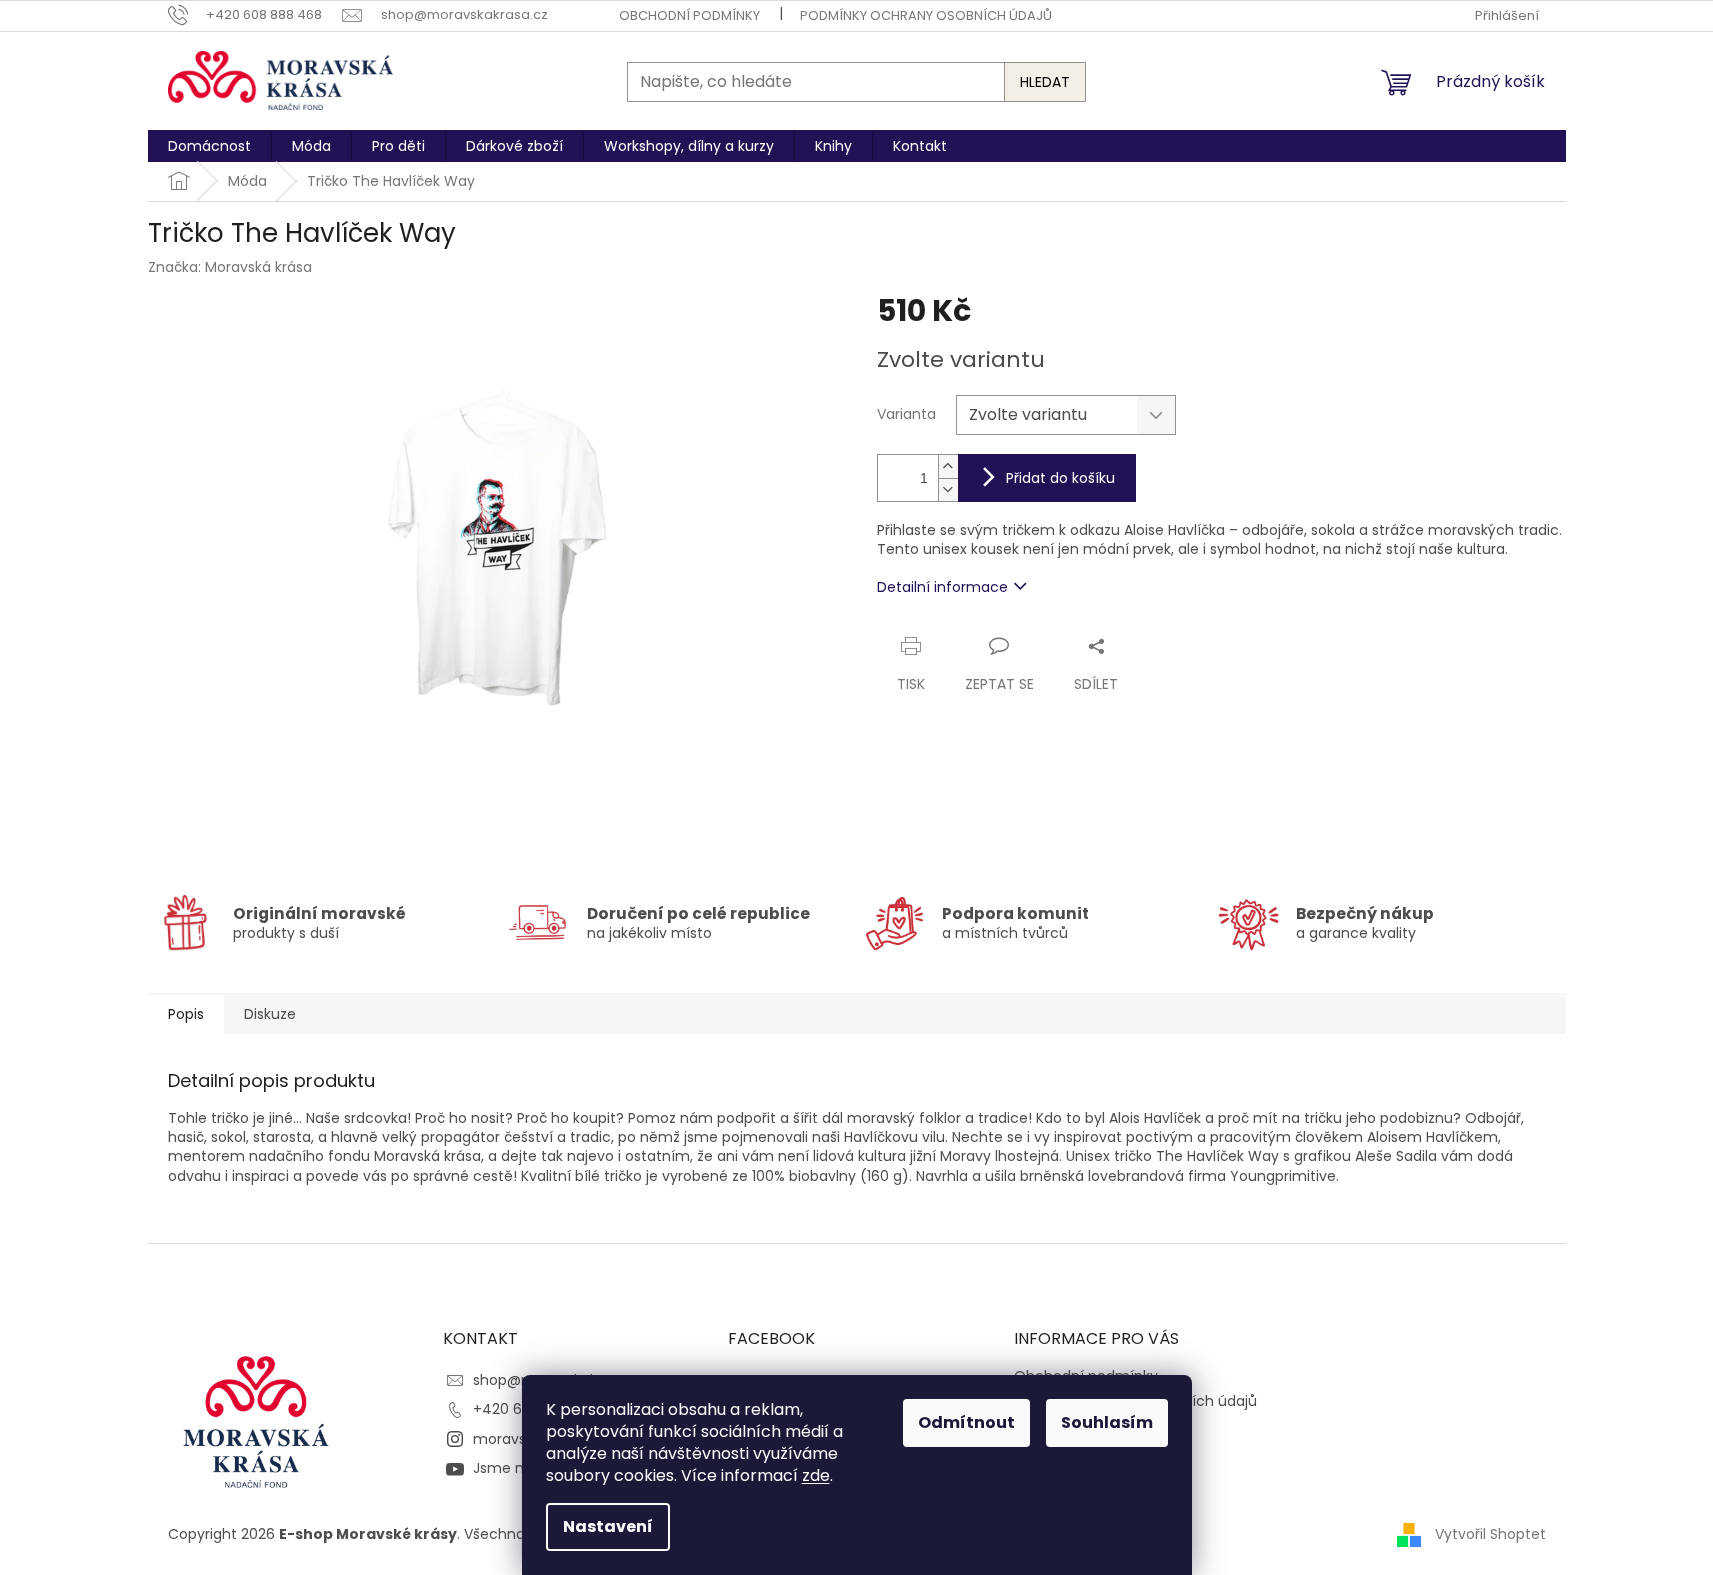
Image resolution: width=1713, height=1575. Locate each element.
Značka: (230, 267)
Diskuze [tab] (270, 1014)
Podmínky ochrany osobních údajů (926, 15)
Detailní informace (942, 587)
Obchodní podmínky (689, 15)
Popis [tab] (186, 1014)
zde (816, 1475)
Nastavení (608, 1526)
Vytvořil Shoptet (1490, 1534)
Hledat (1045, 82)
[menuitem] (209, 146)
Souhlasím (1107, 1422)
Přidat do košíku (1060, 478)
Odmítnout (966, 1422)
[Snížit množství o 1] (948, 489)
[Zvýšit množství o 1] (948, 466)
